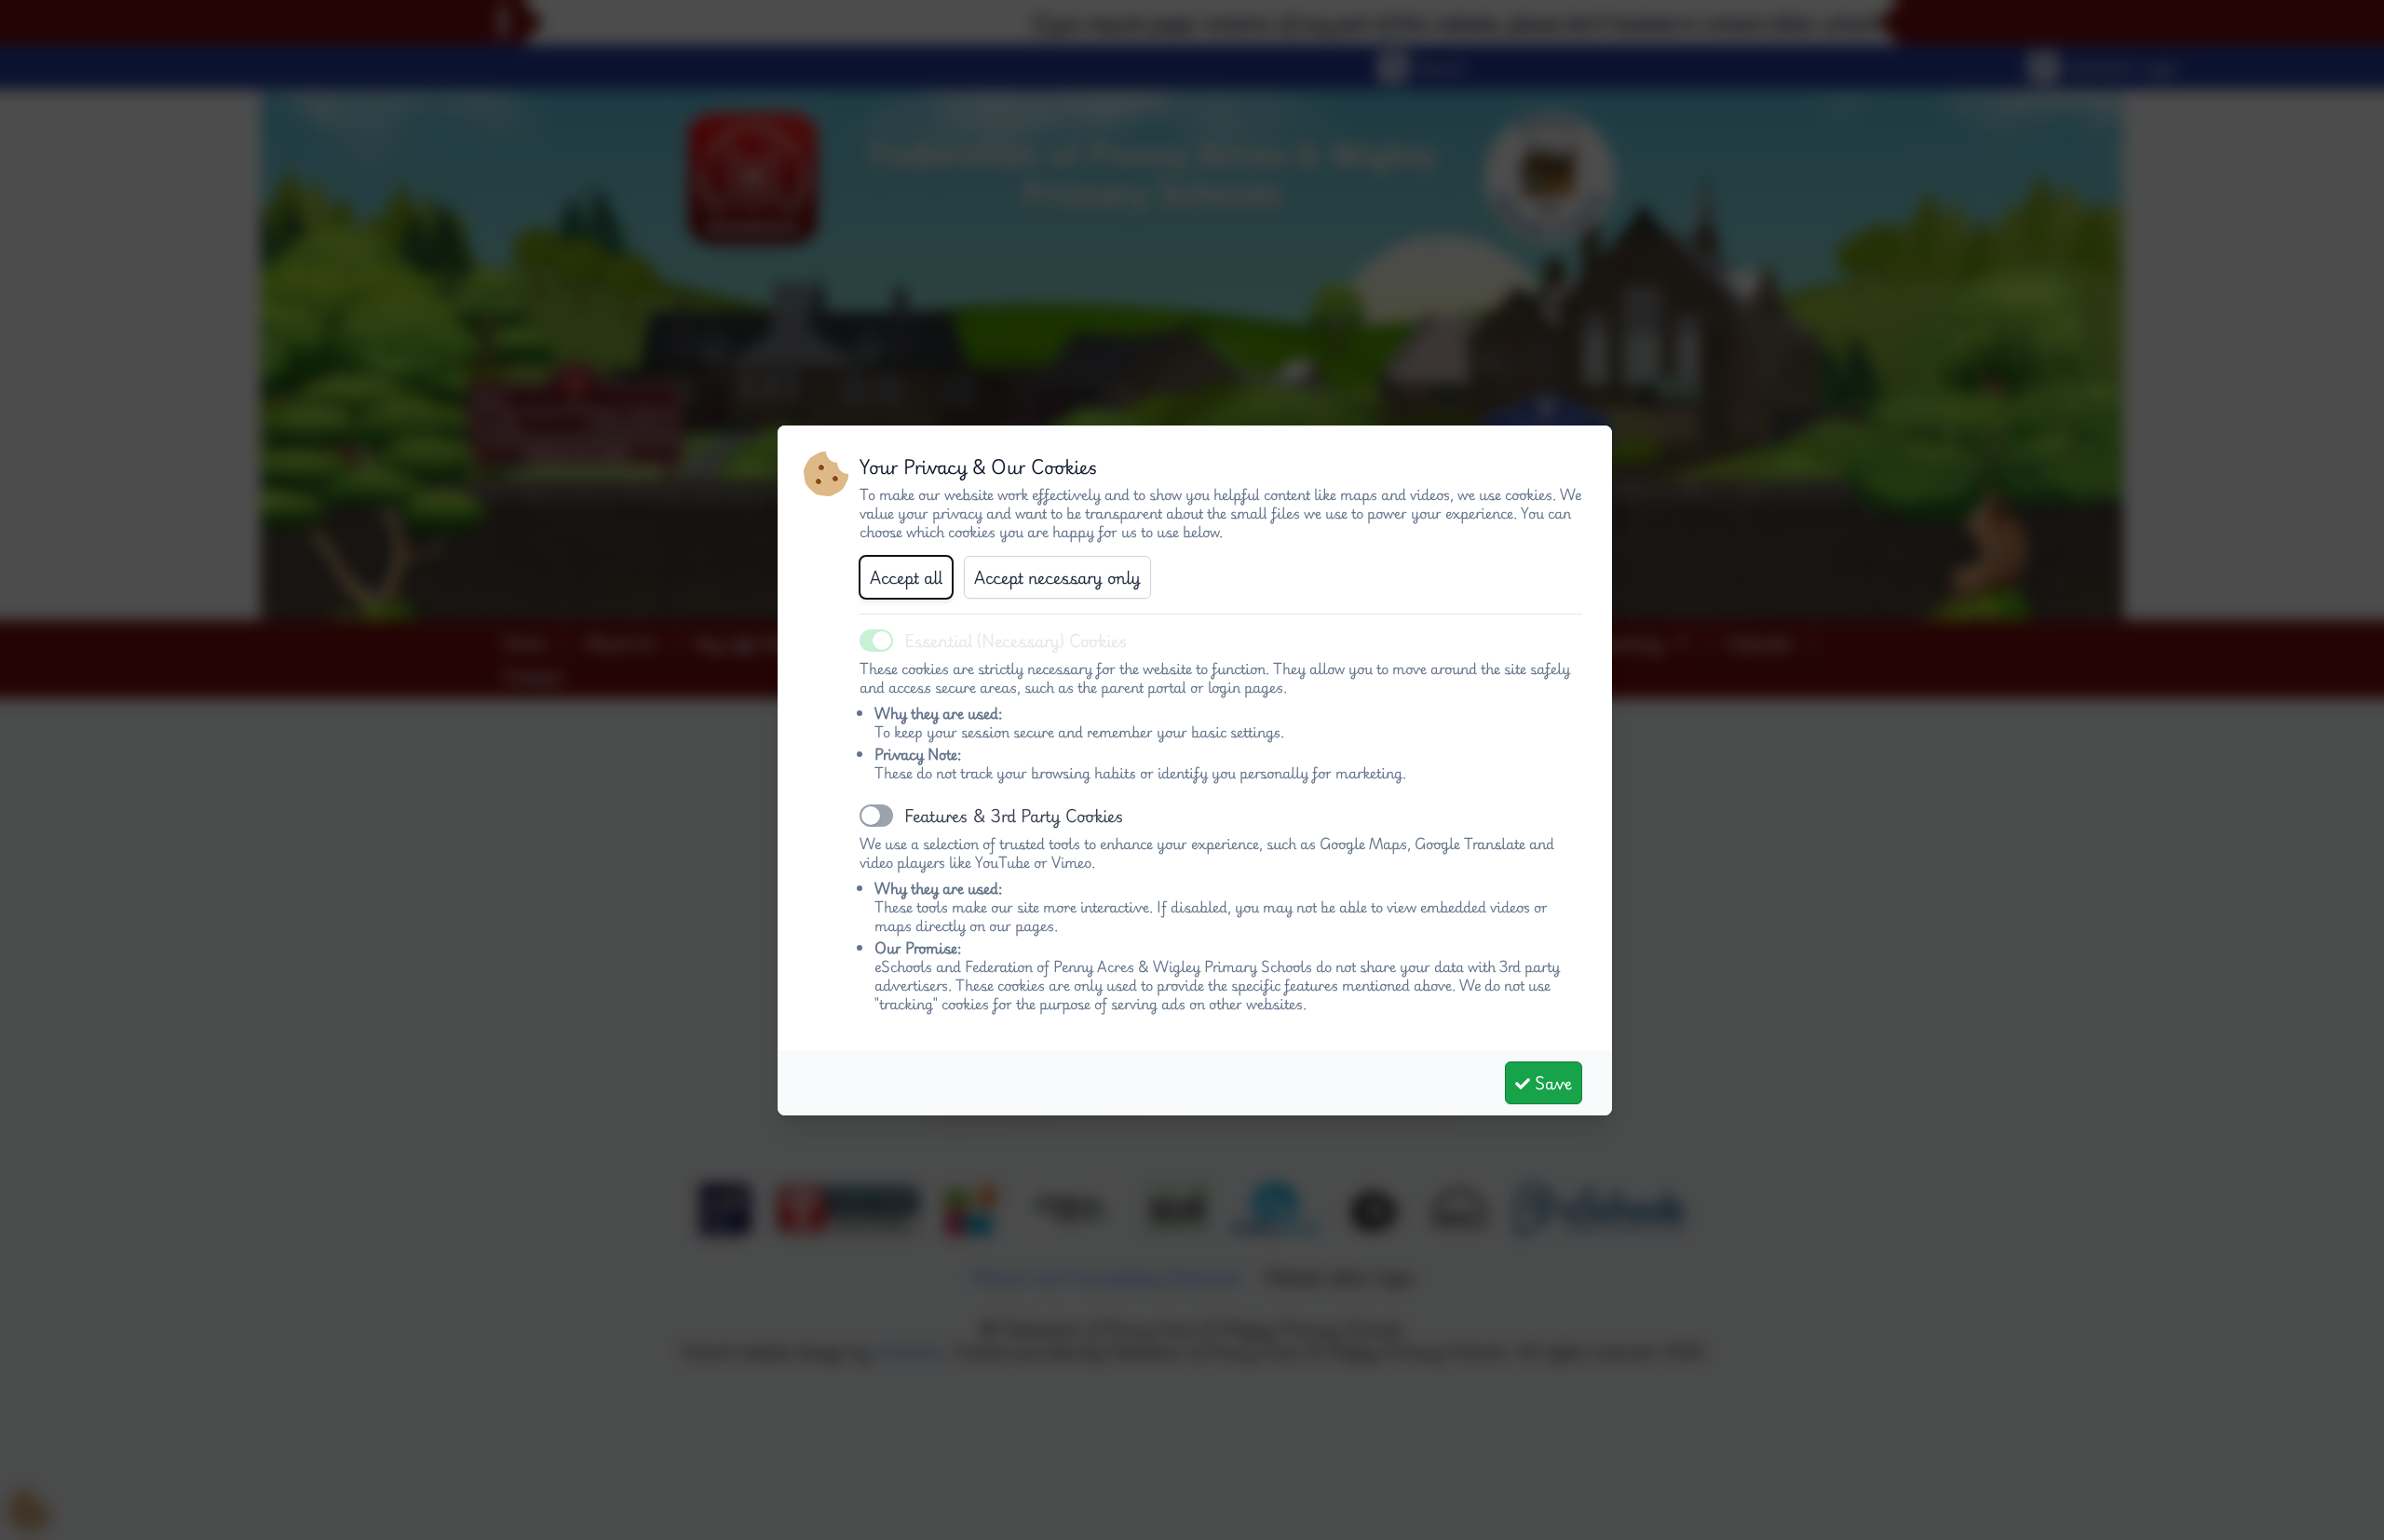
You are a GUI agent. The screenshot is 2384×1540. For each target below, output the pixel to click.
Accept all (906, 577)
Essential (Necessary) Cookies (1016, 641)
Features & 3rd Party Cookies (1014, 816)
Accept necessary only (1057, 577)
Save (1551, 1083)
